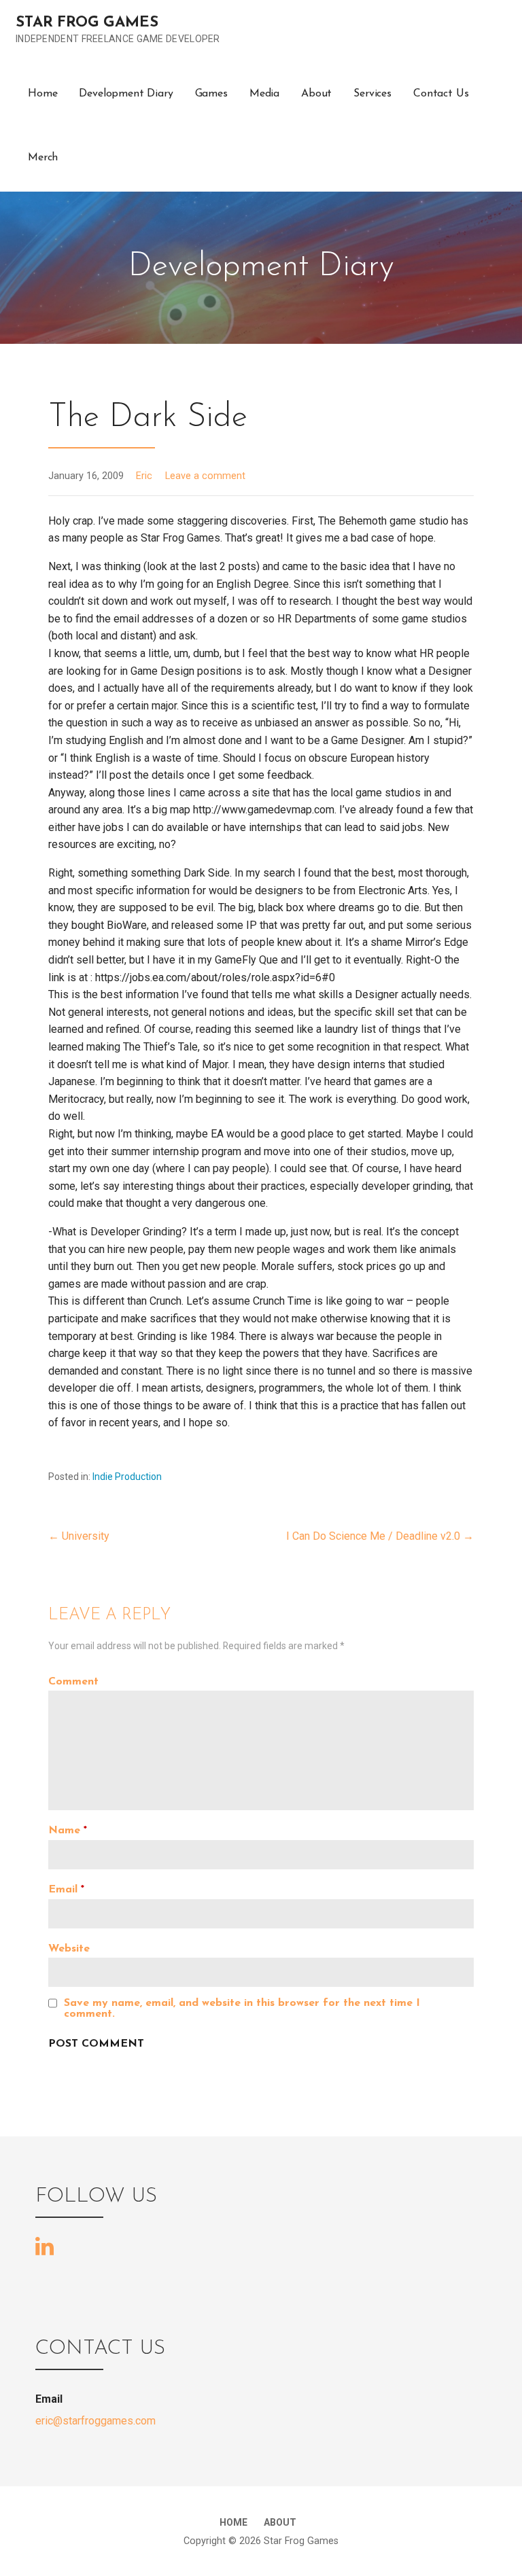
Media (264, 94)
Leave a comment (205, 476)
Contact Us (441, 94)
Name (68, 1831)
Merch (43, 158)
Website (69, 1949)
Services (372, 94)
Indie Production (127, 1477)
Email (66, 1890)
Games (211, 94)
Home (42, 94)
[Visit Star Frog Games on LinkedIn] (45, 2245)
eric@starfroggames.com (95, 2421)
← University (79, 1536)
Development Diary (126, 94)
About (316, 94)
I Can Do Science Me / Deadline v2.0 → (380, 1536)
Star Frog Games (87, 23)
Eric (144, 476)
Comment (73, 1682)
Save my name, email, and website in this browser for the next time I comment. (242, 2009)
